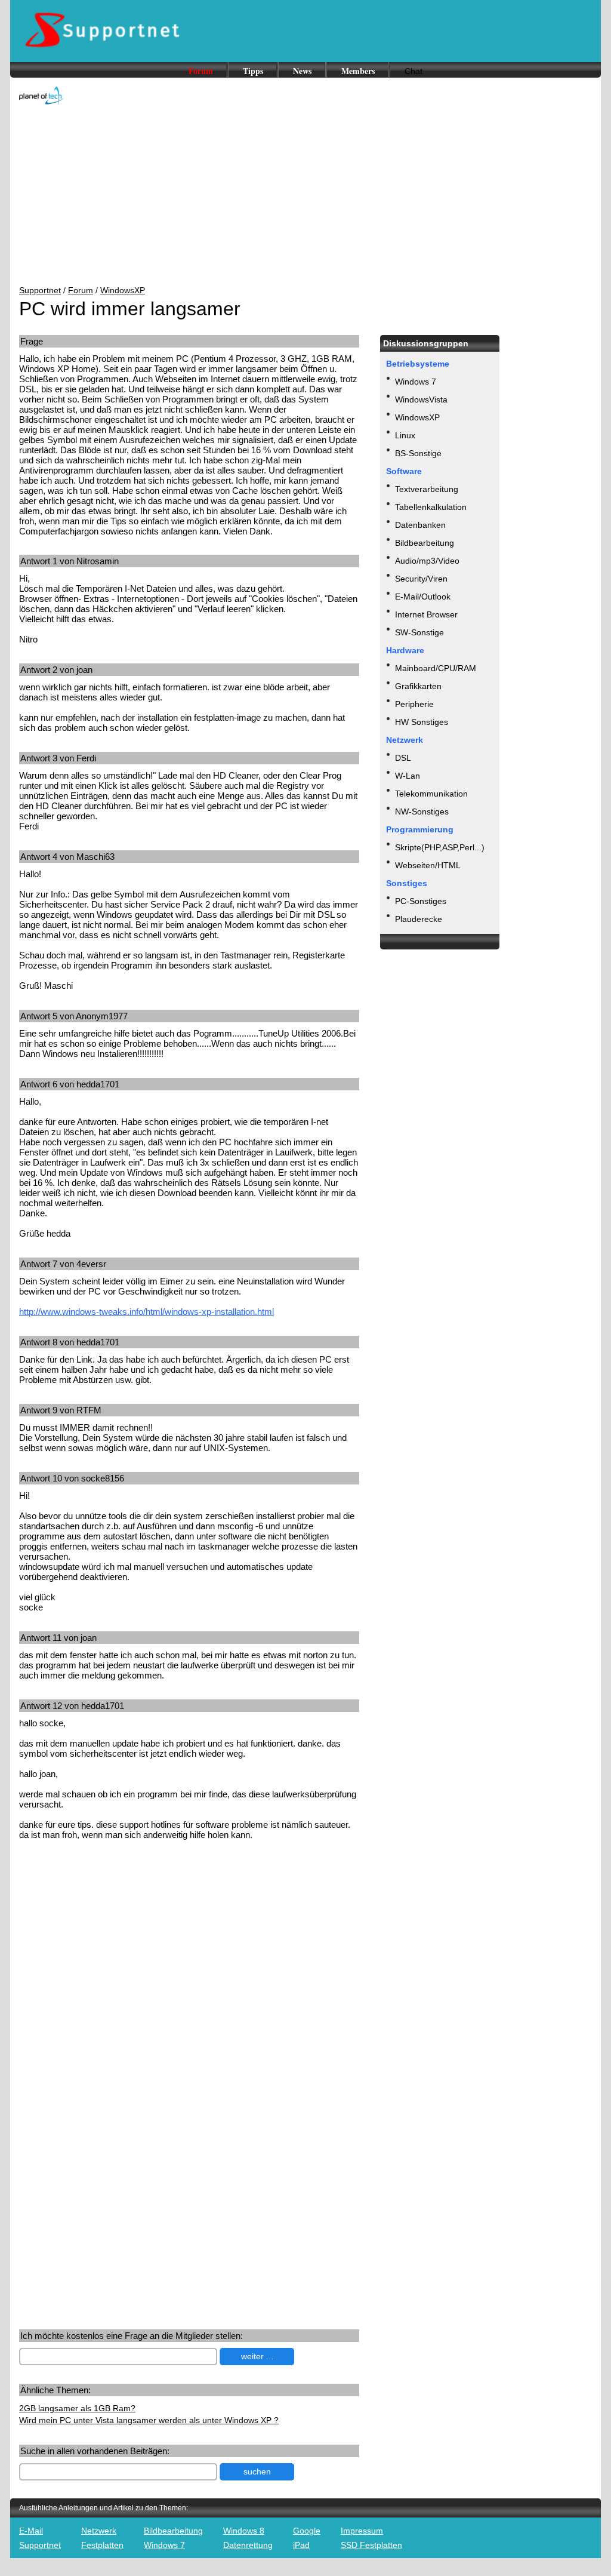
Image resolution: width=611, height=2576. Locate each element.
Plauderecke (419, 919)
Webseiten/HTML (428, 865)
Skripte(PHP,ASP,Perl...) (440, 847)
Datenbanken (420, 525)
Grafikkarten (418, 686)
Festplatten (102, 2545)
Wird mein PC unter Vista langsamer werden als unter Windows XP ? (149, 2420)
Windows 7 (416, 382)
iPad (301, 2545)
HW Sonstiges (422, 722)
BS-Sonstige (418, 453)
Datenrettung (248, 2545)
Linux (405, 435)
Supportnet (40, 290)
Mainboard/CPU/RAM (436, 668)
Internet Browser (426, 614)
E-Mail (31, 2531)
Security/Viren (421, 579)
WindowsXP (123, 290)
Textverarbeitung (427, 489)
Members (358, 71)
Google (307, 2531)
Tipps (253, 71)
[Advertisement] (305, 196)
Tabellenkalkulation (431, 507)
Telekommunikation (431, 794)
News (302, 71)
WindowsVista (421, 399)
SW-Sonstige (419, 632)
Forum (201, 71)
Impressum (362, 2531)
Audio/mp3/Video (427, 561)
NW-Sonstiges (422, 811)
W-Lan (408, 776)
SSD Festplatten (371, 2545)
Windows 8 (244, 2531)
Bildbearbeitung (425, 543)
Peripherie (414, 704)
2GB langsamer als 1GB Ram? (77, 2408)
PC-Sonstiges (421, 901)
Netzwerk (99, 2531)
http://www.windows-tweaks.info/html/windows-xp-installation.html (146, 1312)
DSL (403, 758)
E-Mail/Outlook (423, 597)
